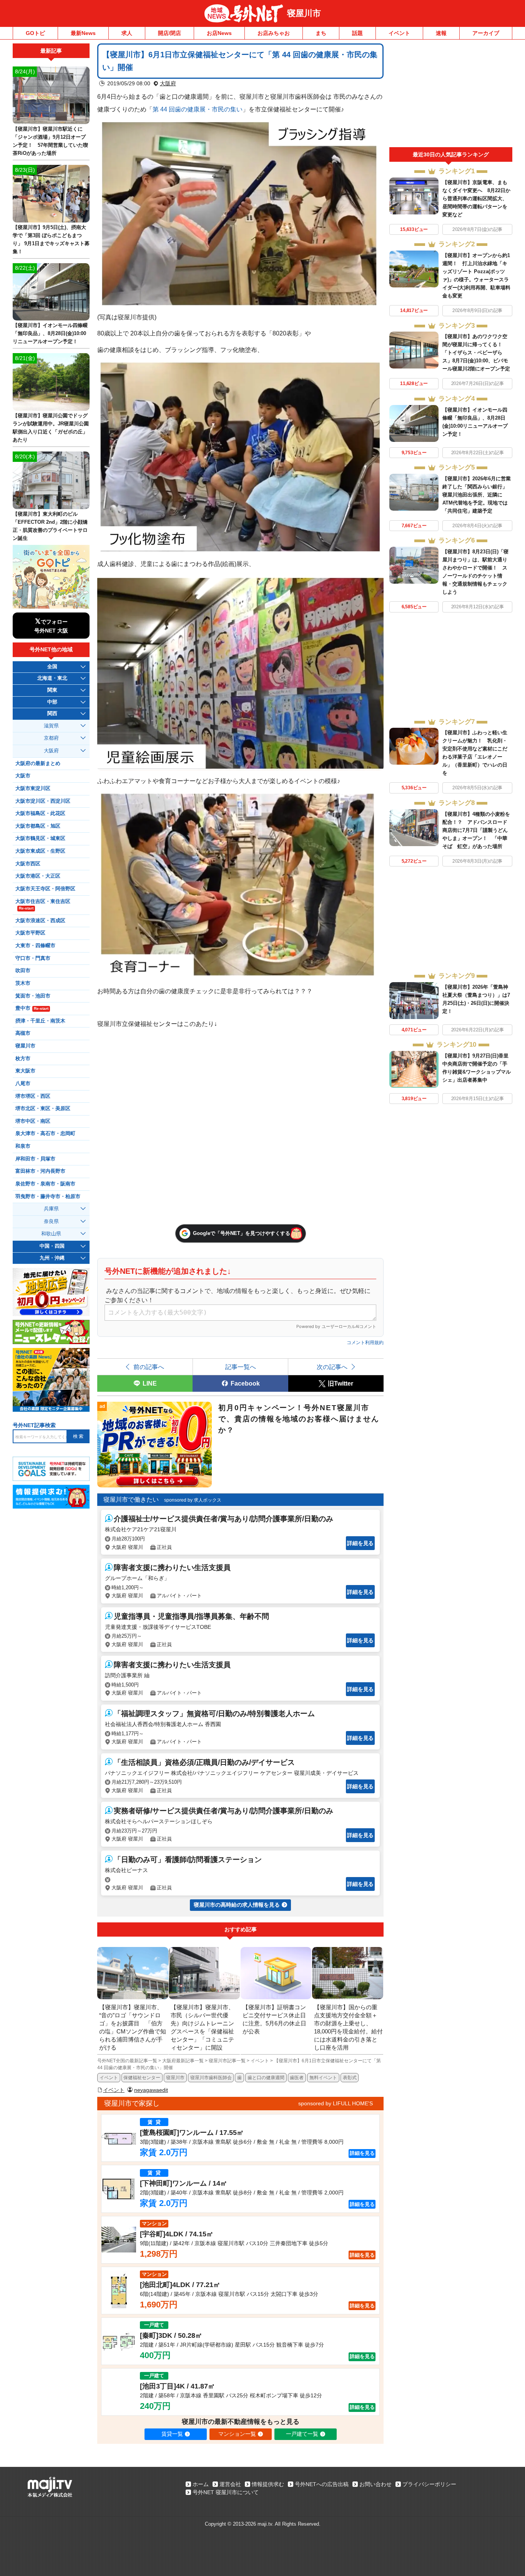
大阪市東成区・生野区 (40, 851)
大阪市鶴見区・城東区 (40, 838)
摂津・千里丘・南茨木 (40, 1021)
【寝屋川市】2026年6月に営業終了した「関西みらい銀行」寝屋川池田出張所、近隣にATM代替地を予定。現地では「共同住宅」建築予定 (477, 495)
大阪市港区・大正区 (38, 876)
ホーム (201, 2484)
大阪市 (23, 776)
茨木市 (23, 983)
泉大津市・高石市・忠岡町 (45, 1134)
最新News (83, 33)
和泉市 (23, 1146)
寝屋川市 (304, 13)
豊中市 (32, 1008)
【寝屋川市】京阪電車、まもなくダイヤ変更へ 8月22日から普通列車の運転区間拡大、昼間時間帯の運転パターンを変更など (476, 198)
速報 (441, 33)
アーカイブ (486, 33)
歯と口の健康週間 (266, 2078)
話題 (357, 33)
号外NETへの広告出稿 (322, 2484)
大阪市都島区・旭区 (38, 826)
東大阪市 (25, 1071)
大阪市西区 (28, 864)
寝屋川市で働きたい (131, 1500)
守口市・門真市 (33, 958)
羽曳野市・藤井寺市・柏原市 (48, 1197)
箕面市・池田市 (33, 996)
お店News (219, 33)
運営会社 (230, 2484)
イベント (399, 33)
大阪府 (168, 83)
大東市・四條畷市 (35, 946)
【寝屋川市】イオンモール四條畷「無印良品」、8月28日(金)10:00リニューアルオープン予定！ (50, 333)
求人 (127, 33)
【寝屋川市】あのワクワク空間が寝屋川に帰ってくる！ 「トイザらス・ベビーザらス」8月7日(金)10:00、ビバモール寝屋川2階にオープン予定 (476, 353)
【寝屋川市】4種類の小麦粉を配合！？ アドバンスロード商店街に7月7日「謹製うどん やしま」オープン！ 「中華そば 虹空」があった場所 (478, 830)
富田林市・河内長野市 (40, 1171)
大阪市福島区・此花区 (40, 813)
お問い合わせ (375, 2484)
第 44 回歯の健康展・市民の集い (198, 109)
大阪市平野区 (30, 933)
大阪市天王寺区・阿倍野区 (45, 889)
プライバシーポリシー (429, 2484)
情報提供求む (268, 2484)
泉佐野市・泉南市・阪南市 (45, 1184)
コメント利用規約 (365, 1343)
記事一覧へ (241, 1367)
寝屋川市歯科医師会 (211, 2078)
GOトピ (35, 33)
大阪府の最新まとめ (38, 764)
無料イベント (323, 2078)
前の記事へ (149, 1367)
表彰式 (350, 2078)
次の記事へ (332, 1367)
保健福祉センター (142, 2078)
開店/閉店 (169, 33)
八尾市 (23, 1084)
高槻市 (23, 1033)
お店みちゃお (274, 33)
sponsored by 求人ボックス (193, 1500)
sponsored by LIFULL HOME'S (336, 2103)
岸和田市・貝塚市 (35, 1159)
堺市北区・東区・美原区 (43, 1109)
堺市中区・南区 (33, 1121)
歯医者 (297, 2078)
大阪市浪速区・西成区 (40, 921)
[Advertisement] (451, 95)
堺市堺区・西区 (33, 1096)
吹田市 (23, 971)
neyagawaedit (151, 2090)
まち (321, 33)
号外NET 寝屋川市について (226, 2492)
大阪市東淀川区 (33, 788)
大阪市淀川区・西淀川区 (43, 801)
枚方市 (23, 1059)
